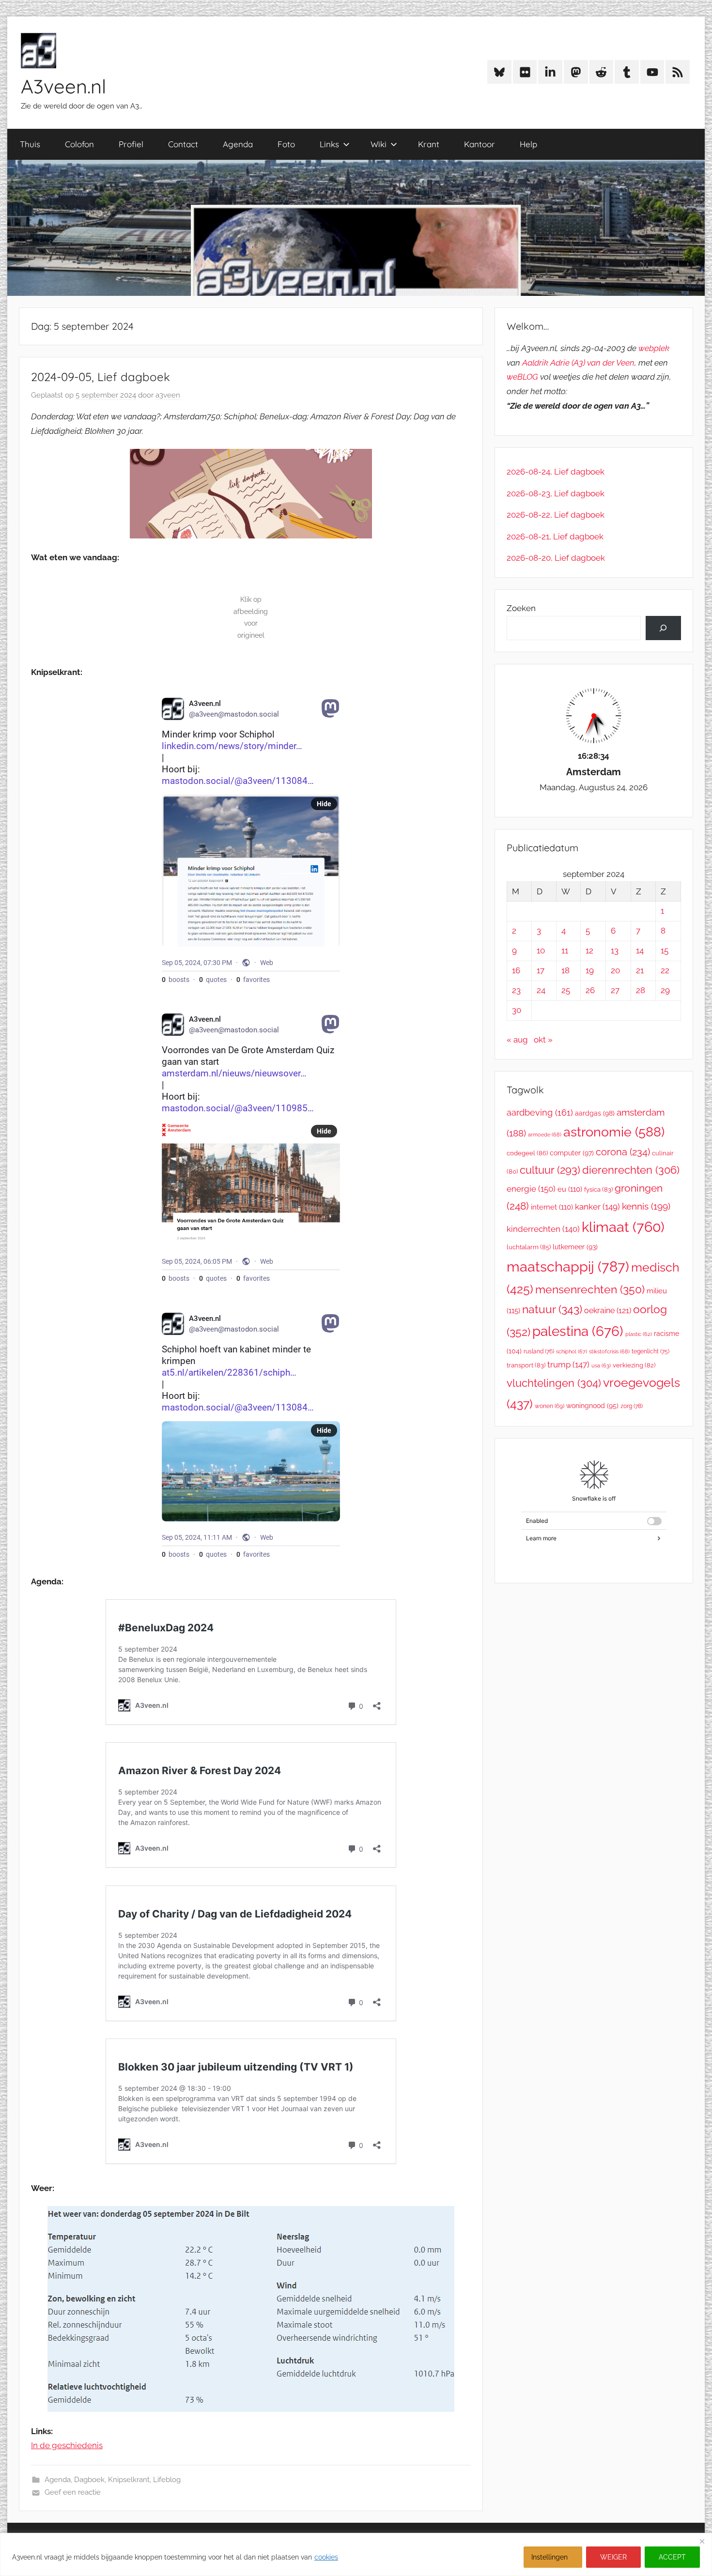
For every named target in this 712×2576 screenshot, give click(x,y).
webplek (654, 348)
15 (665, 951)
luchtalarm (529, 1247)
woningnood (592, 1406)
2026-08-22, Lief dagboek (556, 515)
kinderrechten (543, 1229)
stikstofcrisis (609, 1351)
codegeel (527, 1153)
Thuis (30, 144)
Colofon (79, 144)
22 (665, 970)
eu (570, 1189)
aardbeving (540, 1112)
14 (640, 951)
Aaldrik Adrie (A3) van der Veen (578, 363)
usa (601, 1366)
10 (541, 951)
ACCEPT (672, 2557)
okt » (543, 1040)
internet (552, 1207)
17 (541, 970)
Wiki (379, 144)
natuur (552, 1309)
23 (516, 990)
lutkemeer (575, 1247)
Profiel (131, 144)
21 (640, 970)
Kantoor (480, 144)
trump (568, 1365)
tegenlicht (650, 1351)
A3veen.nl (63, 86)
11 (565, 951)
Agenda (238, 144)
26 (590, 990)
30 (517, 1010)
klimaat (623, 1227)
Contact (183, 144)
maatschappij (568, 1266)
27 (615, 990)
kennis (646, 1206)
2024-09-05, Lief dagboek (101, 377)
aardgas (595, 1113)
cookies (326, 2557)
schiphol (572, 1352)
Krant (429, 144)
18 (565, 970)
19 (590, 970)
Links (329, 144)
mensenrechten (590, 1289)
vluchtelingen (554, 1383)
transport (526, 1365)
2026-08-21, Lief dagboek (555, 537)
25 (566, 990)
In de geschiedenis (67, 2445)
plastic (639, 1334)
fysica (598, 1189)
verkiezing (634, 1365)
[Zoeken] (663, 628)
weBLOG (522, 377)
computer (572, 1153)
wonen (549, 1406)
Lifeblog (167, 2480)
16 (516, 970)
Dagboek (89, 2480)
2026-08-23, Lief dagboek (556, 493)
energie (531, 1189)
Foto (286, 144)
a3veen (168, 395)
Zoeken (521, 608)
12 (589, 951)
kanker (597, 1207)
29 (665, 990)
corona (623, 1152)
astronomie (614, 1132)
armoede (545, 1135)
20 (615, 970)
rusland (539, 1351)
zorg (632, 1406)
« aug (517, 1040)
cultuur (550, 1170)
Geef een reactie (73, 2492)
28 (641, 990)
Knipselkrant (129, 2480)
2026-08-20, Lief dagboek (556, 558)
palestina (578, 1331)
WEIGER (613, 2557)
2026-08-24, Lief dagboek (556, 472)
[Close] (702, 2541)
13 (615, 951)
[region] (356, 2554)
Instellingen (549, 2557)
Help (528, 144)
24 (541, 990)
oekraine (608, 1311)
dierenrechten (631, 1170)
